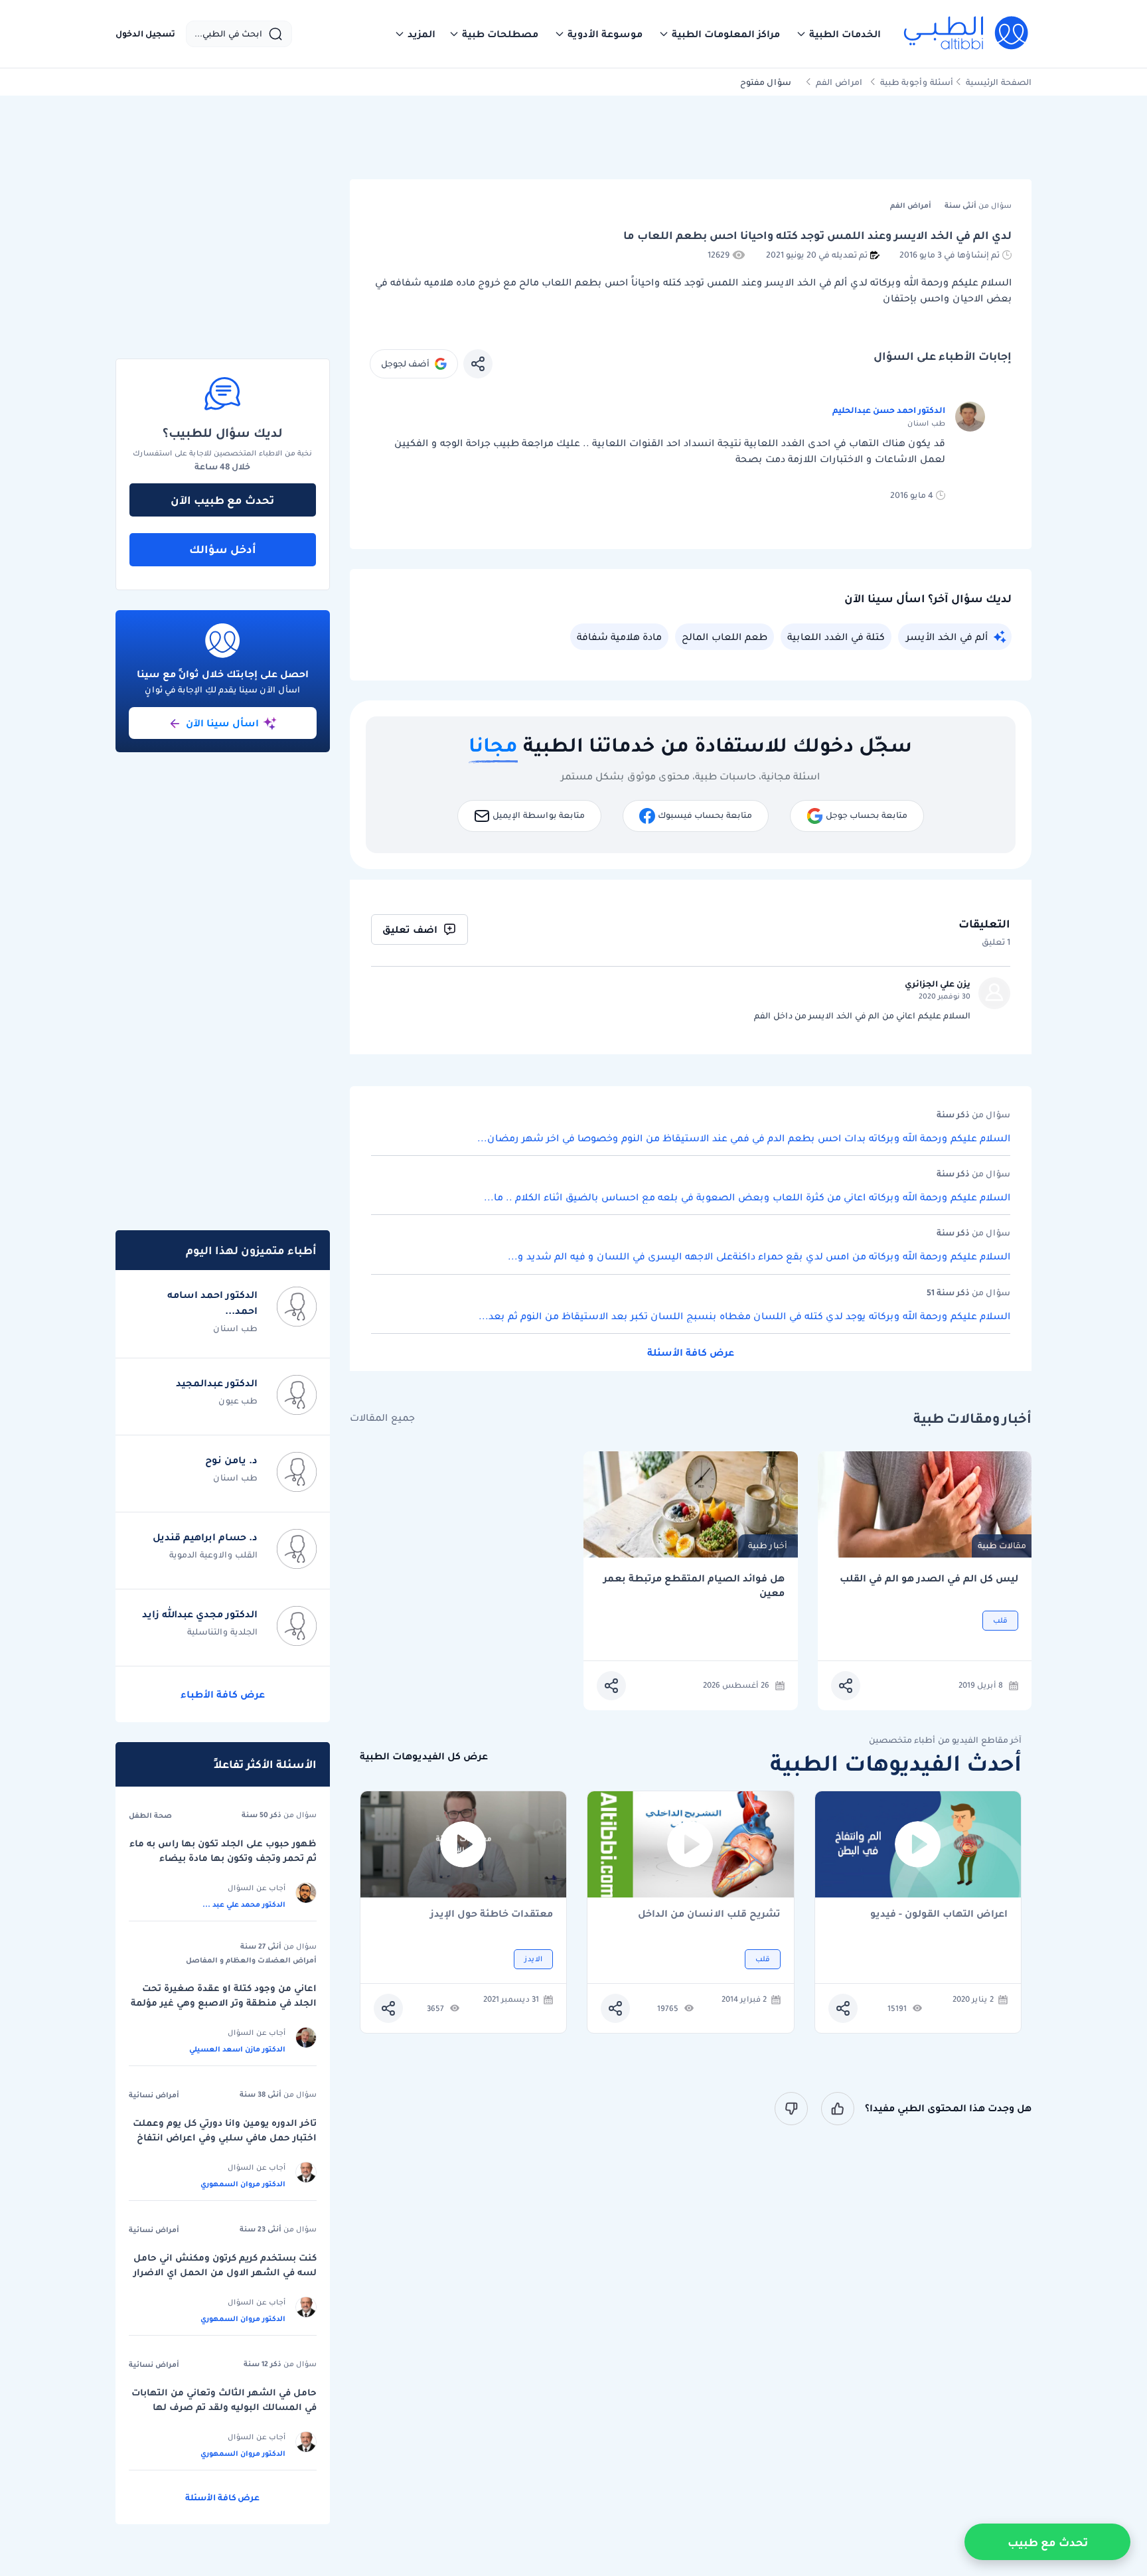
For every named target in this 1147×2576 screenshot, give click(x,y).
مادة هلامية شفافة (619, 637)
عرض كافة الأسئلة (691, 1352)
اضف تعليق (410, 929)
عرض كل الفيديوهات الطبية (424, 1756)
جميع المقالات (382, 1418)
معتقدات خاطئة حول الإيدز (492, 1914)
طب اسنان (235, 1328)
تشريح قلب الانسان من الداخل (709, 1914)
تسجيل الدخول (145, 34)
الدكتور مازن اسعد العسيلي (237, 2049)
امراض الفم (839, 82)
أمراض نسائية (154, 2095)
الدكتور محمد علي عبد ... (244, 1904)
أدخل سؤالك (223, 549)
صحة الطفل (150, 1815)
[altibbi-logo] (967, 34)
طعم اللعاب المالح (725, 637)
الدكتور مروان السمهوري (243, 2184)
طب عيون (238, 1401)
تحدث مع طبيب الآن (222, 500)
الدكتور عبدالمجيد (217, 1383)
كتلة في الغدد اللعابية (836, 637)
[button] (838, 34)
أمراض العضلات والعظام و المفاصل (251, 1960)
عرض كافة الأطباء (223, 1694)
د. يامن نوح (231, 1460)
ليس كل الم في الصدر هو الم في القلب (929, 1578)
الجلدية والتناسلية (222, 1632)
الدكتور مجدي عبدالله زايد (200, 1614)
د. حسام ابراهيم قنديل (205, 1537)
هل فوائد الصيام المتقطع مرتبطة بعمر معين (694, 1586)
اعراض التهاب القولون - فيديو (939, 1914)
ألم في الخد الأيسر (947, 637)
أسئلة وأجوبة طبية (917, 82)
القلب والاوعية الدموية (213, 1555)
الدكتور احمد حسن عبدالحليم (889, 410)
